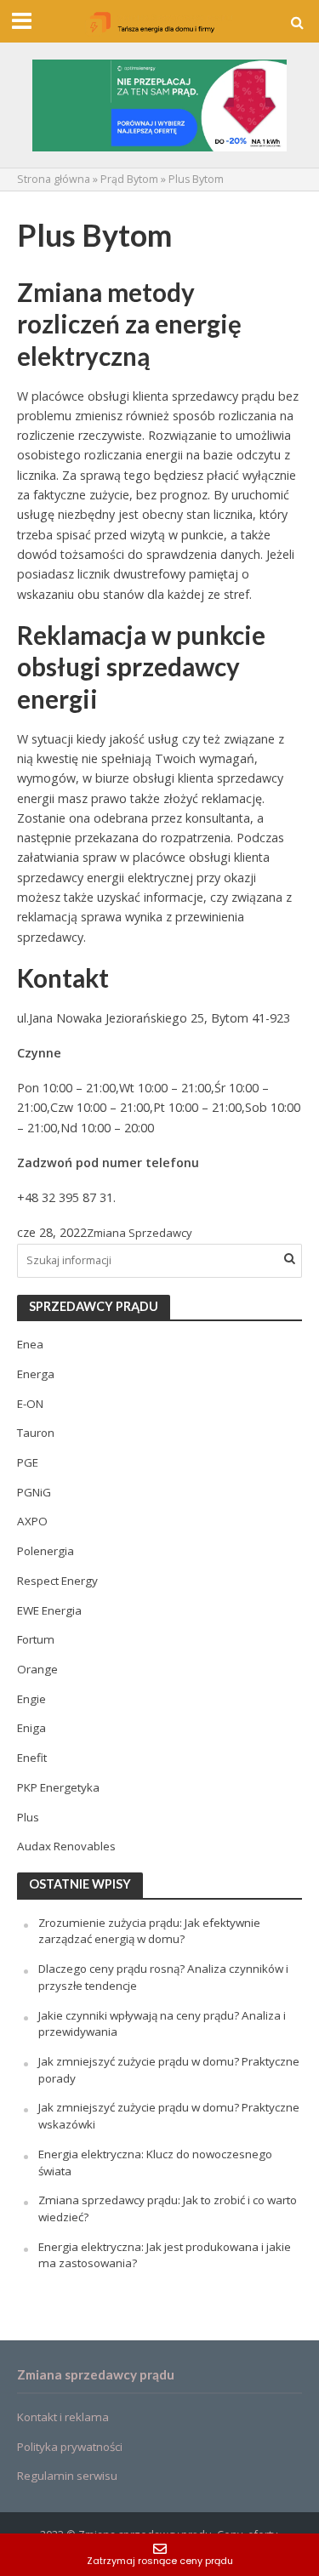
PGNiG (34, 1492)
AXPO (32, 1521)
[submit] (289, 1259)
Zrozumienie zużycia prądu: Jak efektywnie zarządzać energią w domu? (149, 1931)
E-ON (30, 1404)
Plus (28, 1817)
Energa (36, 1374)
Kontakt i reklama (63, 2417)
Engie (31, 1699)
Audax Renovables (66, 1846)
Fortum (36, 1639)
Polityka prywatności (70, 2447)
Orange (37, 1669)
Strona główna (54, 179)
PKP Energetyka (58, 1787)
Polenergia (46, 1551)
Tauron (36, 1433)
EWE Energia (49, 1610)
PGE (28, 1462)
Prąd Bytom (129, 179)
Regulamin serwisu (67, 2476)
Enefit (32, 1758)
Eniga (31, 1728)
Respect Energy (57, 1581)
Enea (30, 1344)
